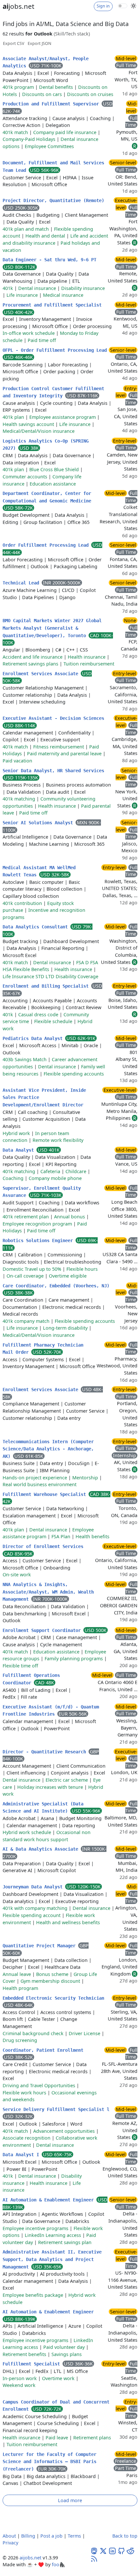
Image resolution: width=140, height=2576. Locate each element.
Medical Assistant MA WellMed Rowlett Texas (39, 871)
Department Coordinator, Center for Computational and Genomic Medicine (47, 497)
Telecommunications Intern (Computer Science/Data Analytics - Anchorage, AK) (48, 1449)
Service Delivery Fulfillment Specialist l (56, 2109)
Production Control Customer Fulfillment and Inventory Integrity (53, 392)
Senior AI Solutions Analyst (39, 823)
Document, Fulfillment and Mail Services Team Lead (53, 166)
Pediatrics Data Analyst (34, 1038)
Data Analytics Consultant (36, 927)
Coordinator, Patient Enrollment (43, 2050)
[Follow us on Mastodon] (94, 2550)
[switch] (123, 6)
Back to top (125, 2536)
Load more (70, 2500)
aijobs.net (30, 2558)
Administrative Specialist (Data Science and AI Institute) (43, 1808)
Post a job (51, 2536)
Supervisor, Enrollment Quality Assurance (42, 1192)
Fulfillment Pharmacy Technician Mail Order (43, 1349)
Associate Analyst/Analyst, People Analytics (46, 62)
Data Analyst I (22, 2155)
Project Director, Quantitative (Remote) (53, 200)
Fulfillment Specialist (33, 2364)
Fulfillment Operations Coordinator (31, 1679)
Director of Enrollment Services (43, 1546)
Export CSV (14, 43)
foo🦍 (58, 2564)
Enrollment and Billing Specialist (47, 986)
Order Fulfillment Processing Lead (47, 545)
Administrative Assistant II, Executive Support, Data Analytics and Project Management (52, 2259)
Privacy (10, 2543)
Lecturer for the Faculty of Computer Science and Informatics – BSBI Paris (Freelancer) (49, 2462)
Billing (28, 2536)
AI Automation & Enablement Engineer (49, 2200)
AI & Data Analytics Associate (42, 1849)
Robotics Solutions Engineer (39, 1240)
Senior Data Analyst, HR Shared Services (53, 771)
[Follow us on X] (103, 2550)
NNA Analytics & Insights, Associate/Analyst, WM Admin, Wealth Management (48, 1592)
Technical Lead (22, 583)
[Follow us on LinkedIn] (112, 2550)
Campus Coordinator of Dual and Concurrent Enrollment (56, 2406)
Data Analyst (20, 1150)
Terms (74, 2536)
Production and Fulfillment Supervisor (52, 104)
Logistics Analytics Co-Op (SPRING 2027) (46, 445)
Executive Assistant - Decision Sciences (53, 718)
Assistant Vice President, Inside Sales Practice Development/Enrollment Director (44, 1097)
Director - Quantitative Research (46, 1752)
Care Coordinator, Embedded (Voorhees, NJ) (56, 1286)
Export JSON (40, 43)
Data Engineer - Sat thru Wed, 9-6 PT (49, 260)
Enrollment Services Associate (42, 674)
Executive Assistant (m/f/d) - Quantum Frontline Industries (51, 1711)
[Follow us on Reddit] (131, 2550)
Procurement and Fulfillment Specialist (52, 305)
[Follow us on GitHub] (121, 2550)
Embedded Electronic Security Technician (53, 1998)
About (9, 2536)
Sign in (103, 6)
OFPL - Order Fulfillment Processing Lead (55, 350)
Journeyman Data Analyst (34, 1887)
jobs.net (18, 6)
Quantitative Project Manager (40, 1946)
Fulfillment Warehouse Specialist (46, 1494)
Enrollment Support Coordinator (43, 1630)
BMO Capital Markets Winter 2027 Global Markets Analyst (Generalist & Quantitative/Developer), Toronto (52, 628)
